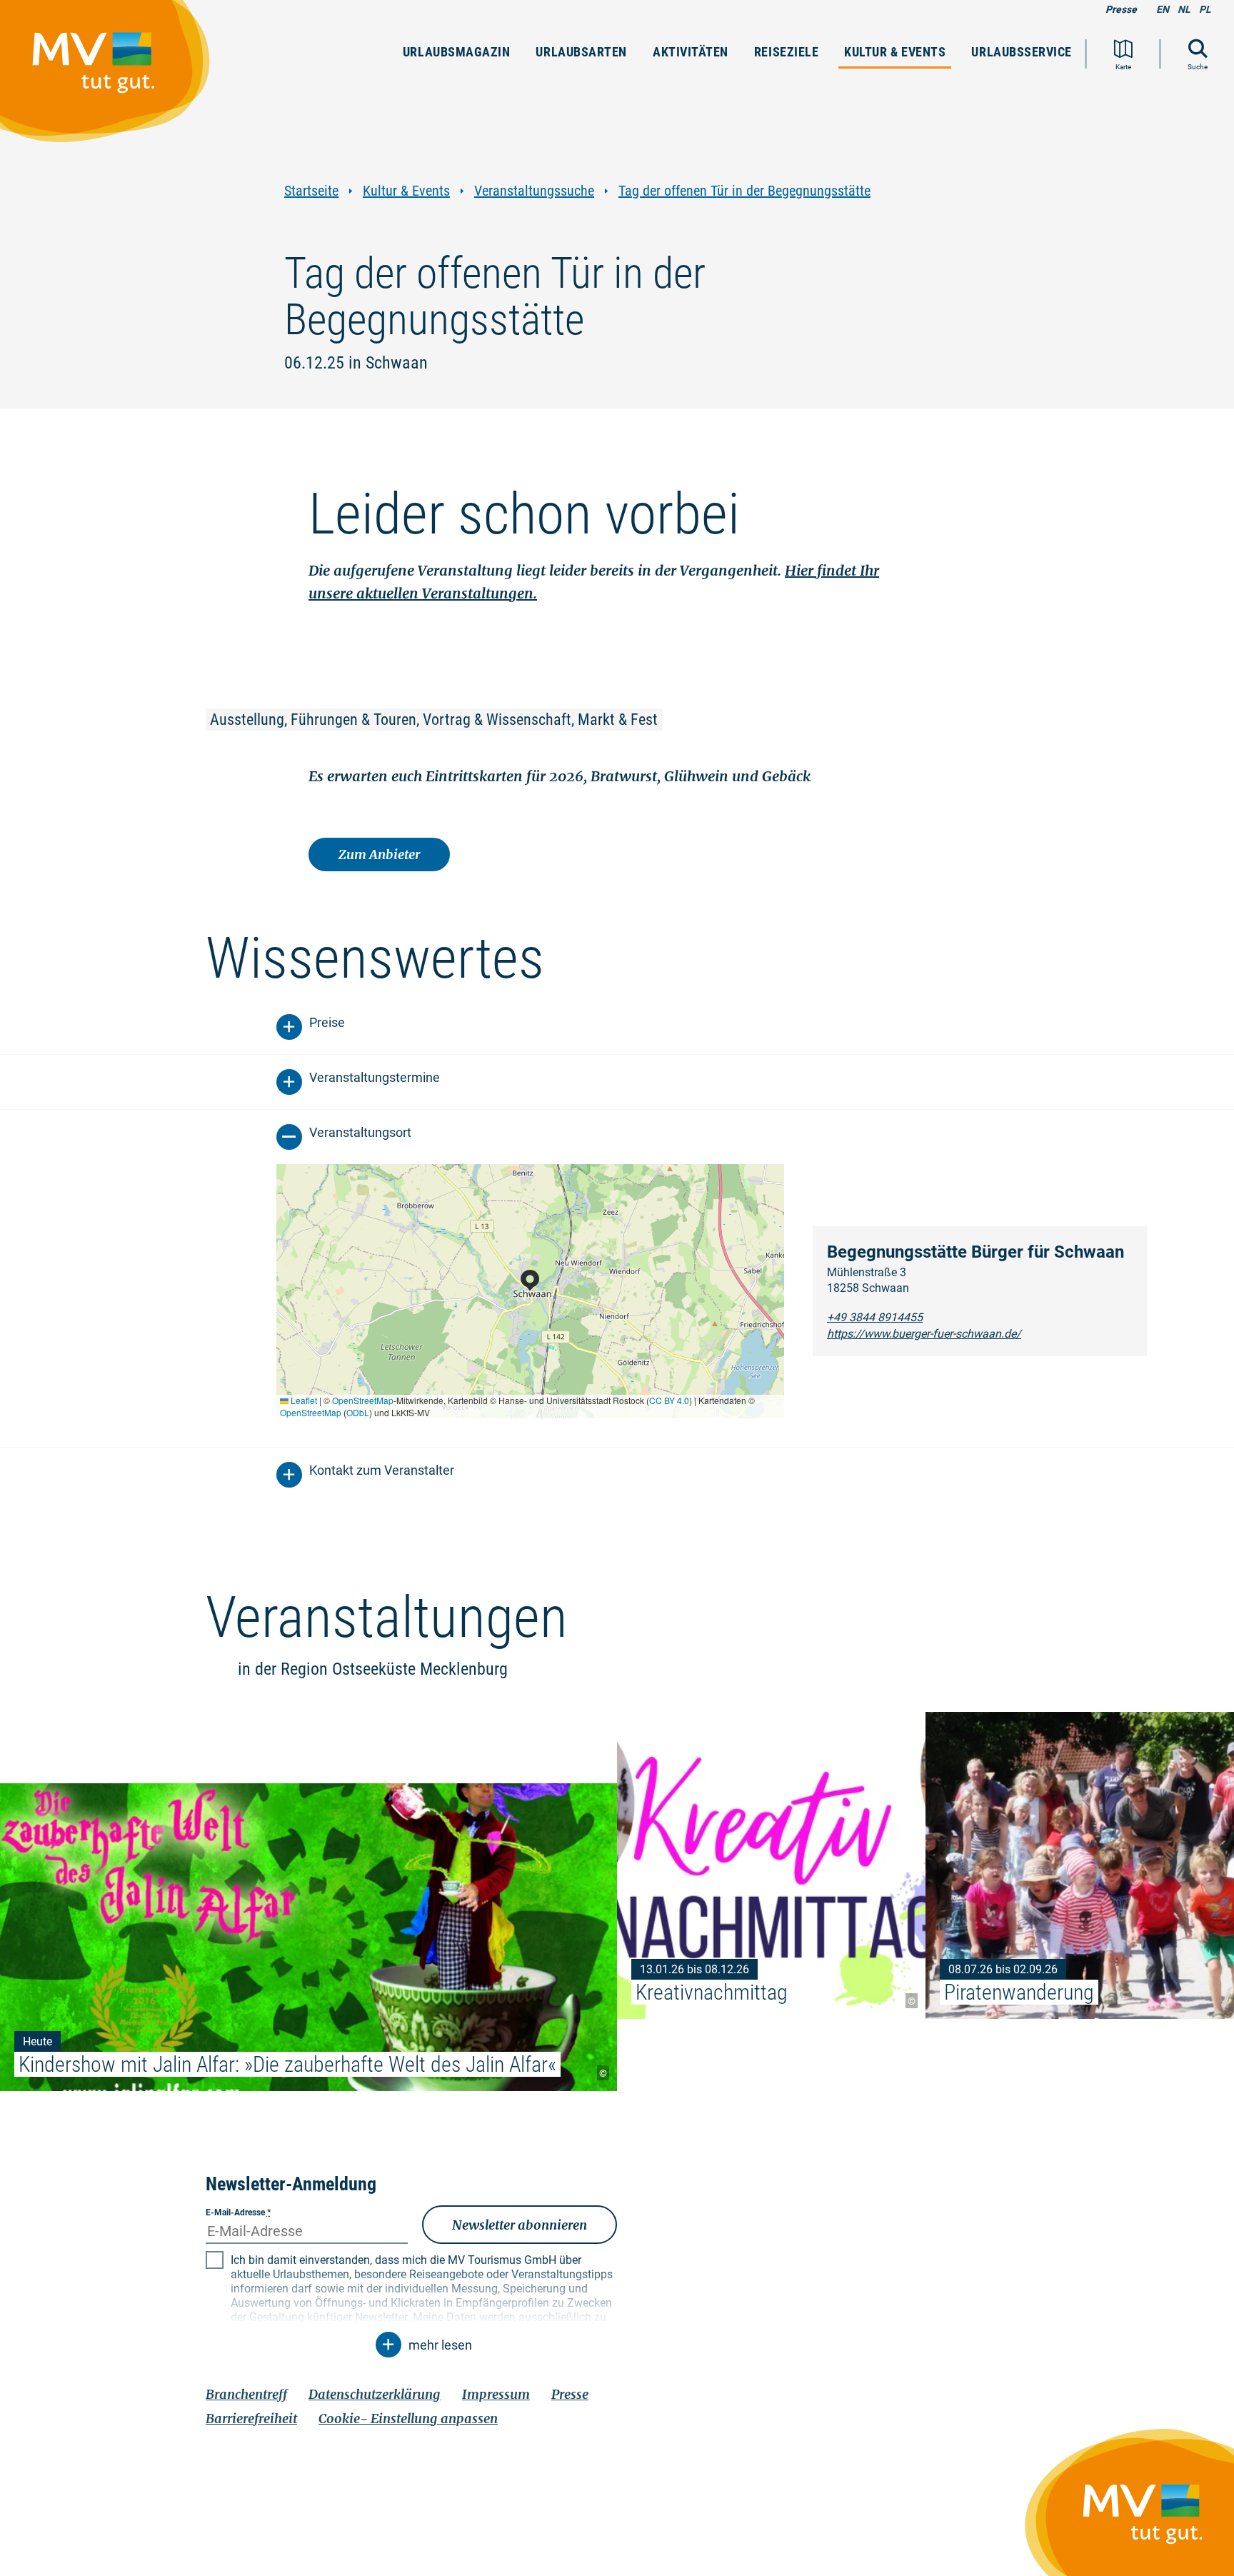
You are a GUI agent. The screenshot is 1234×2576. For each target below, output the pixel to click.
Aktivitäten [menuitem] (691, 52)
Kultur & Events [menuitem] (895, 52)
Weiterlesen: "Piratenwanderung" (1080, 1865)
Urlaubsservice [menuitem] (1022, 52)
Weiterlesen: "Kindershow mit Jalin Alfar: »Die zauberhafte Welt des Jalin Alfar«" (308, 1937)
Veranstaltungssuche (534, 191)
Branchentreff (246, 2394)
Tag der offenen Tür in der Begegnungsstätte (744, 191)
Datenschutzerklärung (375, 2394)
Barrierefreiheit (251, 2419)
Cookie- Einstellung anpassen (408, 2419)
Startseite (311, 191)
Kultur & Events (406, 191)
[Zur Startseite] (112, 78)
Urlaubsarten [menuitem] (581, 52)
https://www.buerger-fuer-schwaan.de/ (924, 1334)
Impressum (496, 2394)
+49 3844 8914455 (875, 1317)
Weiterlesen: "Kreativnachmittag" (771, 1865)
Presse (1121, 9)
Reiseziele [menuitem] (786, 52)
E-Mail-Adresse (238, 2212)
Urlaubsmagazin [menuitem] (457, 52)
